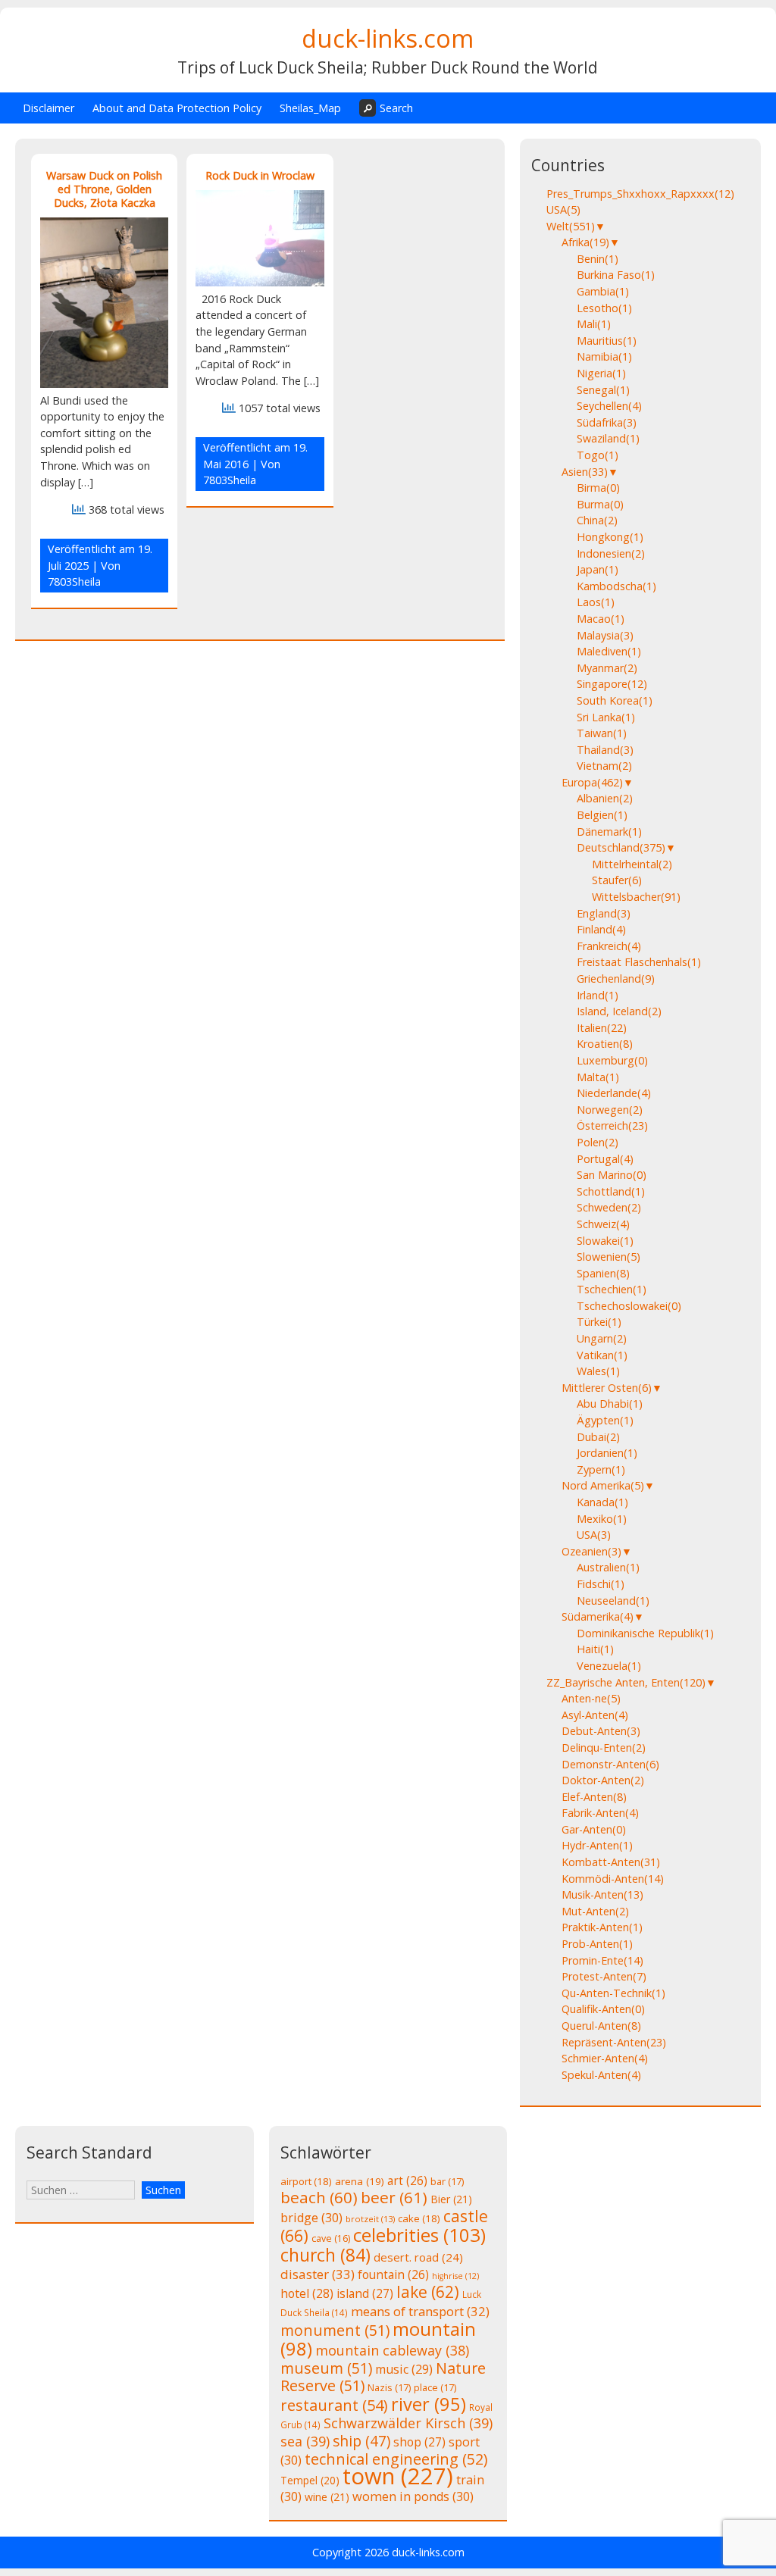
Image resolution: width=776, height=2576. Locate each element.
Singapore (612, 684)
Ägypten (605, 1420)
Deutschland (621, 847)
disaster (318, 2274)
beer (394, 2197)
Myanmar (607, 668)
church (325, 2255)
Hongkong (610, 537)
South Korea (615, 700)
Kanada (602, 1502)
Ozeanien (591, 1551)
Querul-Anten (601, 2026)
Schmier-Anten (605, 2058)
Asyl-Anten (595, 1715)
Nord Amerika (603, 1485)
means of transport (420, 2311)
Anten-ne (591, 1698)
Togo (598, 455)
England (604, 913)
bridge (311, 2218)
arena (360, 2181)
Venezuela (609, 1666)
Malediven (609, 651)
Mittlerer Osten (607, 1388)
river (429, 2404)
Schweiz (603, 1224)
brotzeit (370, 2219)
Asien (585, 472)
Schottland (611, 1191)
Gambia (603, 291)
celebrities (419, 2235)
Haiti (595, 1649)
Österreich (612, 1125)
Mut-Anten (595, 1911)
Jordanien (607, 1453)
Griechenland (616, 979)
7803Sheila (74, 581)
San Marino (612, 1175)
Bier (451, 2199)
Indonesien (611, 553)
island (365, 2293)
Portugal (605, 1159)
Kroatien (605, 1044)
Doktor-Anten (603, 1780)
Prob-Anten (597, 1944)
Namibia (604, 356)
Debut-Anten (601, 1731)
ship (361, 2441)
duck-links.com (388, 38)
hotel (307, 2293)
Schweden (609, 1207)
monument (335, 2330)
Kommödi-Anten (613, 1879)
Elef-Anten (594, 1797)
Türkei (599, 1322)
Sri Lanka (606, 717)
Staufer (617, 880)
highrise (455, 2276)
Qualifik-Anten (603, 2009)
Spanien (603, 1273)
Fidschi (601, 1584)
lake (428, 2292)
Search (396, 108)
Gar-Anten (594, 1829)
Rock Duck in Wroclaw (260, 175)
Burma (600, 504)
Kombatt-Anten (611, 1862)
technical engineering (396, 2459)
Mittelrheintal (632, 864)
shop (419, 2442)
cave (331, 2238)
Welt (571, 226)
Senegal (603, 390)
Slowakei (605, 1241)
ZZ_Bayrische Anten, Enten (626, 1682)
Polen (598, 1142)
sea (305, 2441)
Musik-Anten (602, 1894)
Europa (592, 782)
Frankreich (609, 946)
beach (319, 2197)
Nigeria (601, 373)
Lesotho (604, 308)
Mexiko (602, 1519)
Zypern (601, 1469)
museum (326, 2368)
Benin (598, 259)
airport (306, 2181)
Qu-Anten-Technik (613, 1993)
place (435, 2387)
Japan (598, 569)
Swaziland (608, 438)
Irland (598, 995)
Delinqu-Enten (604, 1748)
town (398, 2476)
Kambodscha (616, 586)
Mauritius (607, 341)
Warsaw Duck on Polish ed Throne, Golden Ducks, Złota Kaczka (104, 189)
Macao (601, 619)
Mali (594, 324)
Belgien (602, 815)
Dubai (598, 1437)
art (407, 2181)
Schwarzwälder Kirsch (408, 2423)
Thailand (605, 750)
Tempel (310, 2480)
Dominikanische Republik (645, 1633)
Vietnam (604, 766)
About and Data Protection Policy (177, 108)
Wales (598, 1371)
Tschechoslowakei (629, 1306)
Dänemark (609, 832)
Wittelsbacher (636, 897)
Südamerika (598, 1616)
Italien (602, 1028)
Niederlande (614, 1093)
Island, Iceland (619, 1011)
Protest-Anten (604, 1976)
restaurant (334, 2405)
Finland (601, 929)
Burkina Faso (616, 275)
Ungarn (602, 1338)
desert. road (418, 2257)
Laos (596, 602)
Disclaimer (48, 108)
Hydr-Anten (597, 1845)
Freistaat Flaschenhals (639, 962)
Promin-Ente (602, 1960)
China (597, 520)
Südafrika (607, 422)
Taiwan (602, 733)
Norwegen (610, 1110)
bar (447, 2181)
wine (327, 2497)
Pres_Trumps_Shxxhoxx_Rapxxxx (640, 194)
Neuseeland (613, 1601)
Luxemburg (612, 1060)
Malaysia (605, 635)
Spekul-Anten (601, 2075)
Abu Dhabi (610, 1404)
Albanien (605, 798)
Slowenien (609, 1257)
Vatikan (602, 1355)
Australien (608, 1567)
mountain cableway (392, 2350)
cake (419, 2218)
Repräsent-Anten (614, 2042)
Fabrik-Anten (600, 1813)
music (404, 2369)
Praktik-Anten (602, 1927)
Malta (598, 1077)
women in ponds (413, 2496)
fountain (393, 2274)
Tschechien (612, 1289)
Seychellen (609, 406)
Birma (598, 488)
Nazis (389, 2387)
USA (563, 209)
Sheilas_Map (310, 108)
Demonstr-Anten (610, 1764)
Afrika (585, 242)
